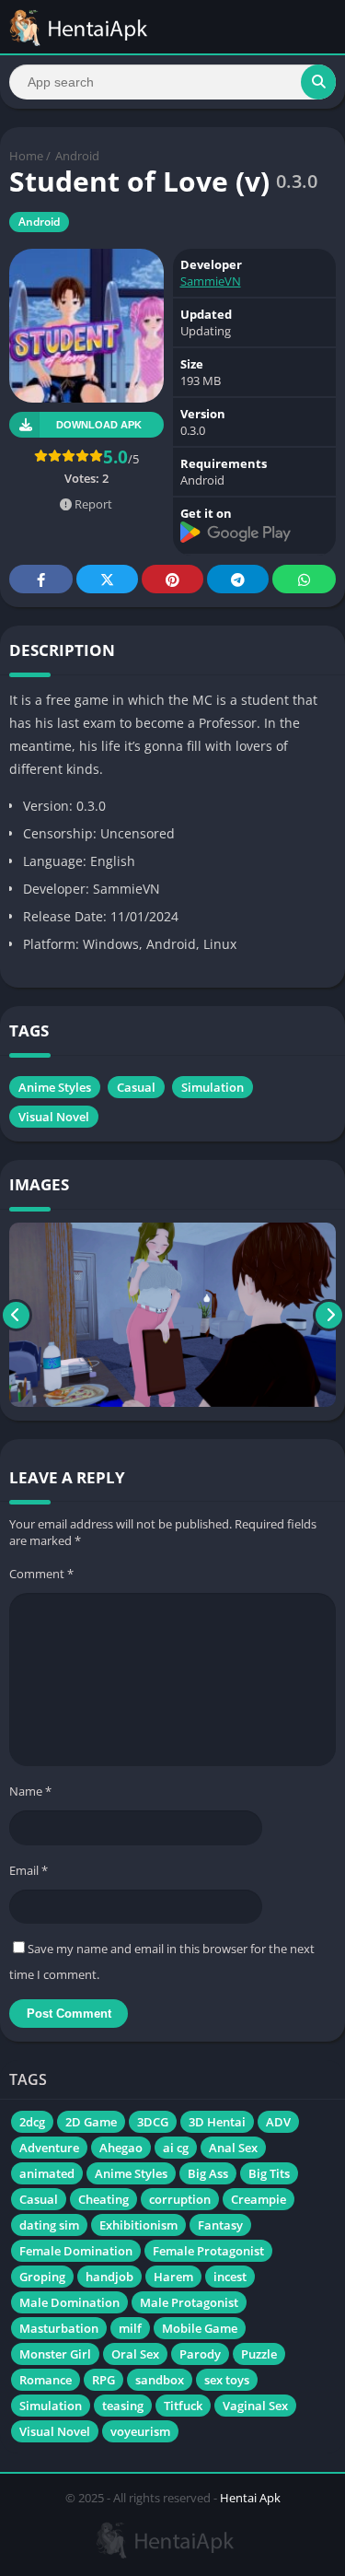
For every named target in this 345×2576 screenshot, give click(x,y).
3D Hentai (217, 2122)
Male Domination (69, 2302)
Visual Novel (54, 1117)
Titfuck (183, 2406)
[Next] (329, 1315)
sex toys (227, 2380)
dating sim (49, 2225)
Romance (46, 2380)
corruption (180, 2199)
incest (230, 2277)
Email (29, 1870)
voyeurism (140, 2431)
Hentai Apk (250, 2498)
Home (26, 156)
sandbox (160, 2380)
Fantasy (220, 2225)
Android (77, 156)
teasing (123, 2406)
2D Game (91, 2122)
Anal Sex (233, 2148)
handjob (109, 2277)
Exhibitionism (138, 2225)
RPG (103, 2380)
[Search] (318, 82)
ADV (278, 2122)
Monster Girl (55, 2354)
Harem (173, 2277)
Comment (41, 1574)
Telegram (238, 579)
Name (30, 1791)
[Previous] (16, 1315)
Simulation (213, 1087)
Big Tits (269, 2173)
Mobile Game (200, 2328)
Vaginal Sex (255, 2406)
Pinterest (172, 579)
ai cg (176, 2148)
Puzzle (259, 2354)
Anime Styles (55, 1087)
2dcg (32, 2122)
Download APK (99, 425)
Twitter (107, 579)
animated (47, 2173)
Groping (42, 2277)
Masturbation (59, 2328)
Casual (136, 1087)
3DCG (153, 2122)
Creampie (259, 2199)
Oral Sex (135, 2354)
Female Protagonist (208, 2251)
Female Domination (76, 2251)
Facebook (41, 579)
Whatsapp (304, 579)
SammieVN (211, 281)
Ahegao (121, 2148)
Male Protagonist (189, 2302)
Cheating (103, 2199)
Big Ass (208, 2173)
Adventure (49, 2148)
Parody (200, 2354)
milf (130, 2328)
